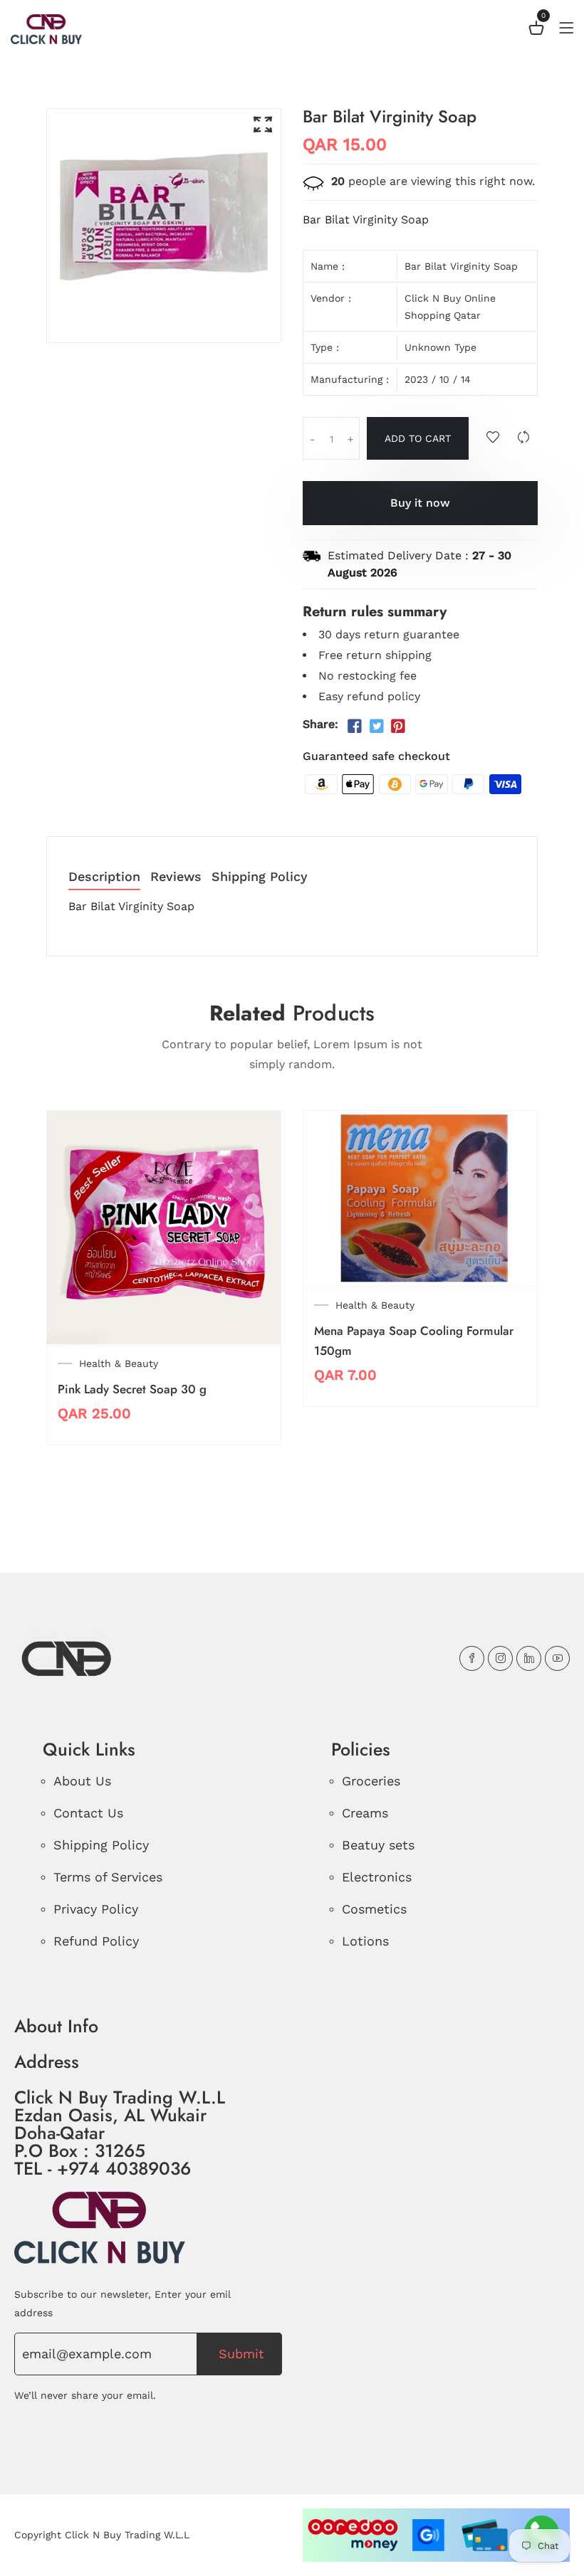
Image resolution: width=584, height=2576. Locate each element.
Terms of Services (108, 1877)
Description (104, 877)
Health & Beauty (119, 1363)
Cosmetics (374, 1909)
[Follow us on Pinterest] (398, 726)
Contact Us (88, 1813)
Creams (365, 1813)
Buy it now (420, 503)
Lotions (365, 1941)
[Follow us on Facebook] (355, 726)
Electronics (377, 1877)
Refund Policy (96, 1941)
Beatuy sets (378, 1845)
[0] (536, 30)
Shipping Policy (260, 877)
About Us (82, 1781)
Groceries (371, 1781)
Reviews (176, 877)
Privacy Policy (96, 1909)
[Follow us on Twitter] (376, 726)
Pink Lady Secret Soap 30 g (132, 1389)
